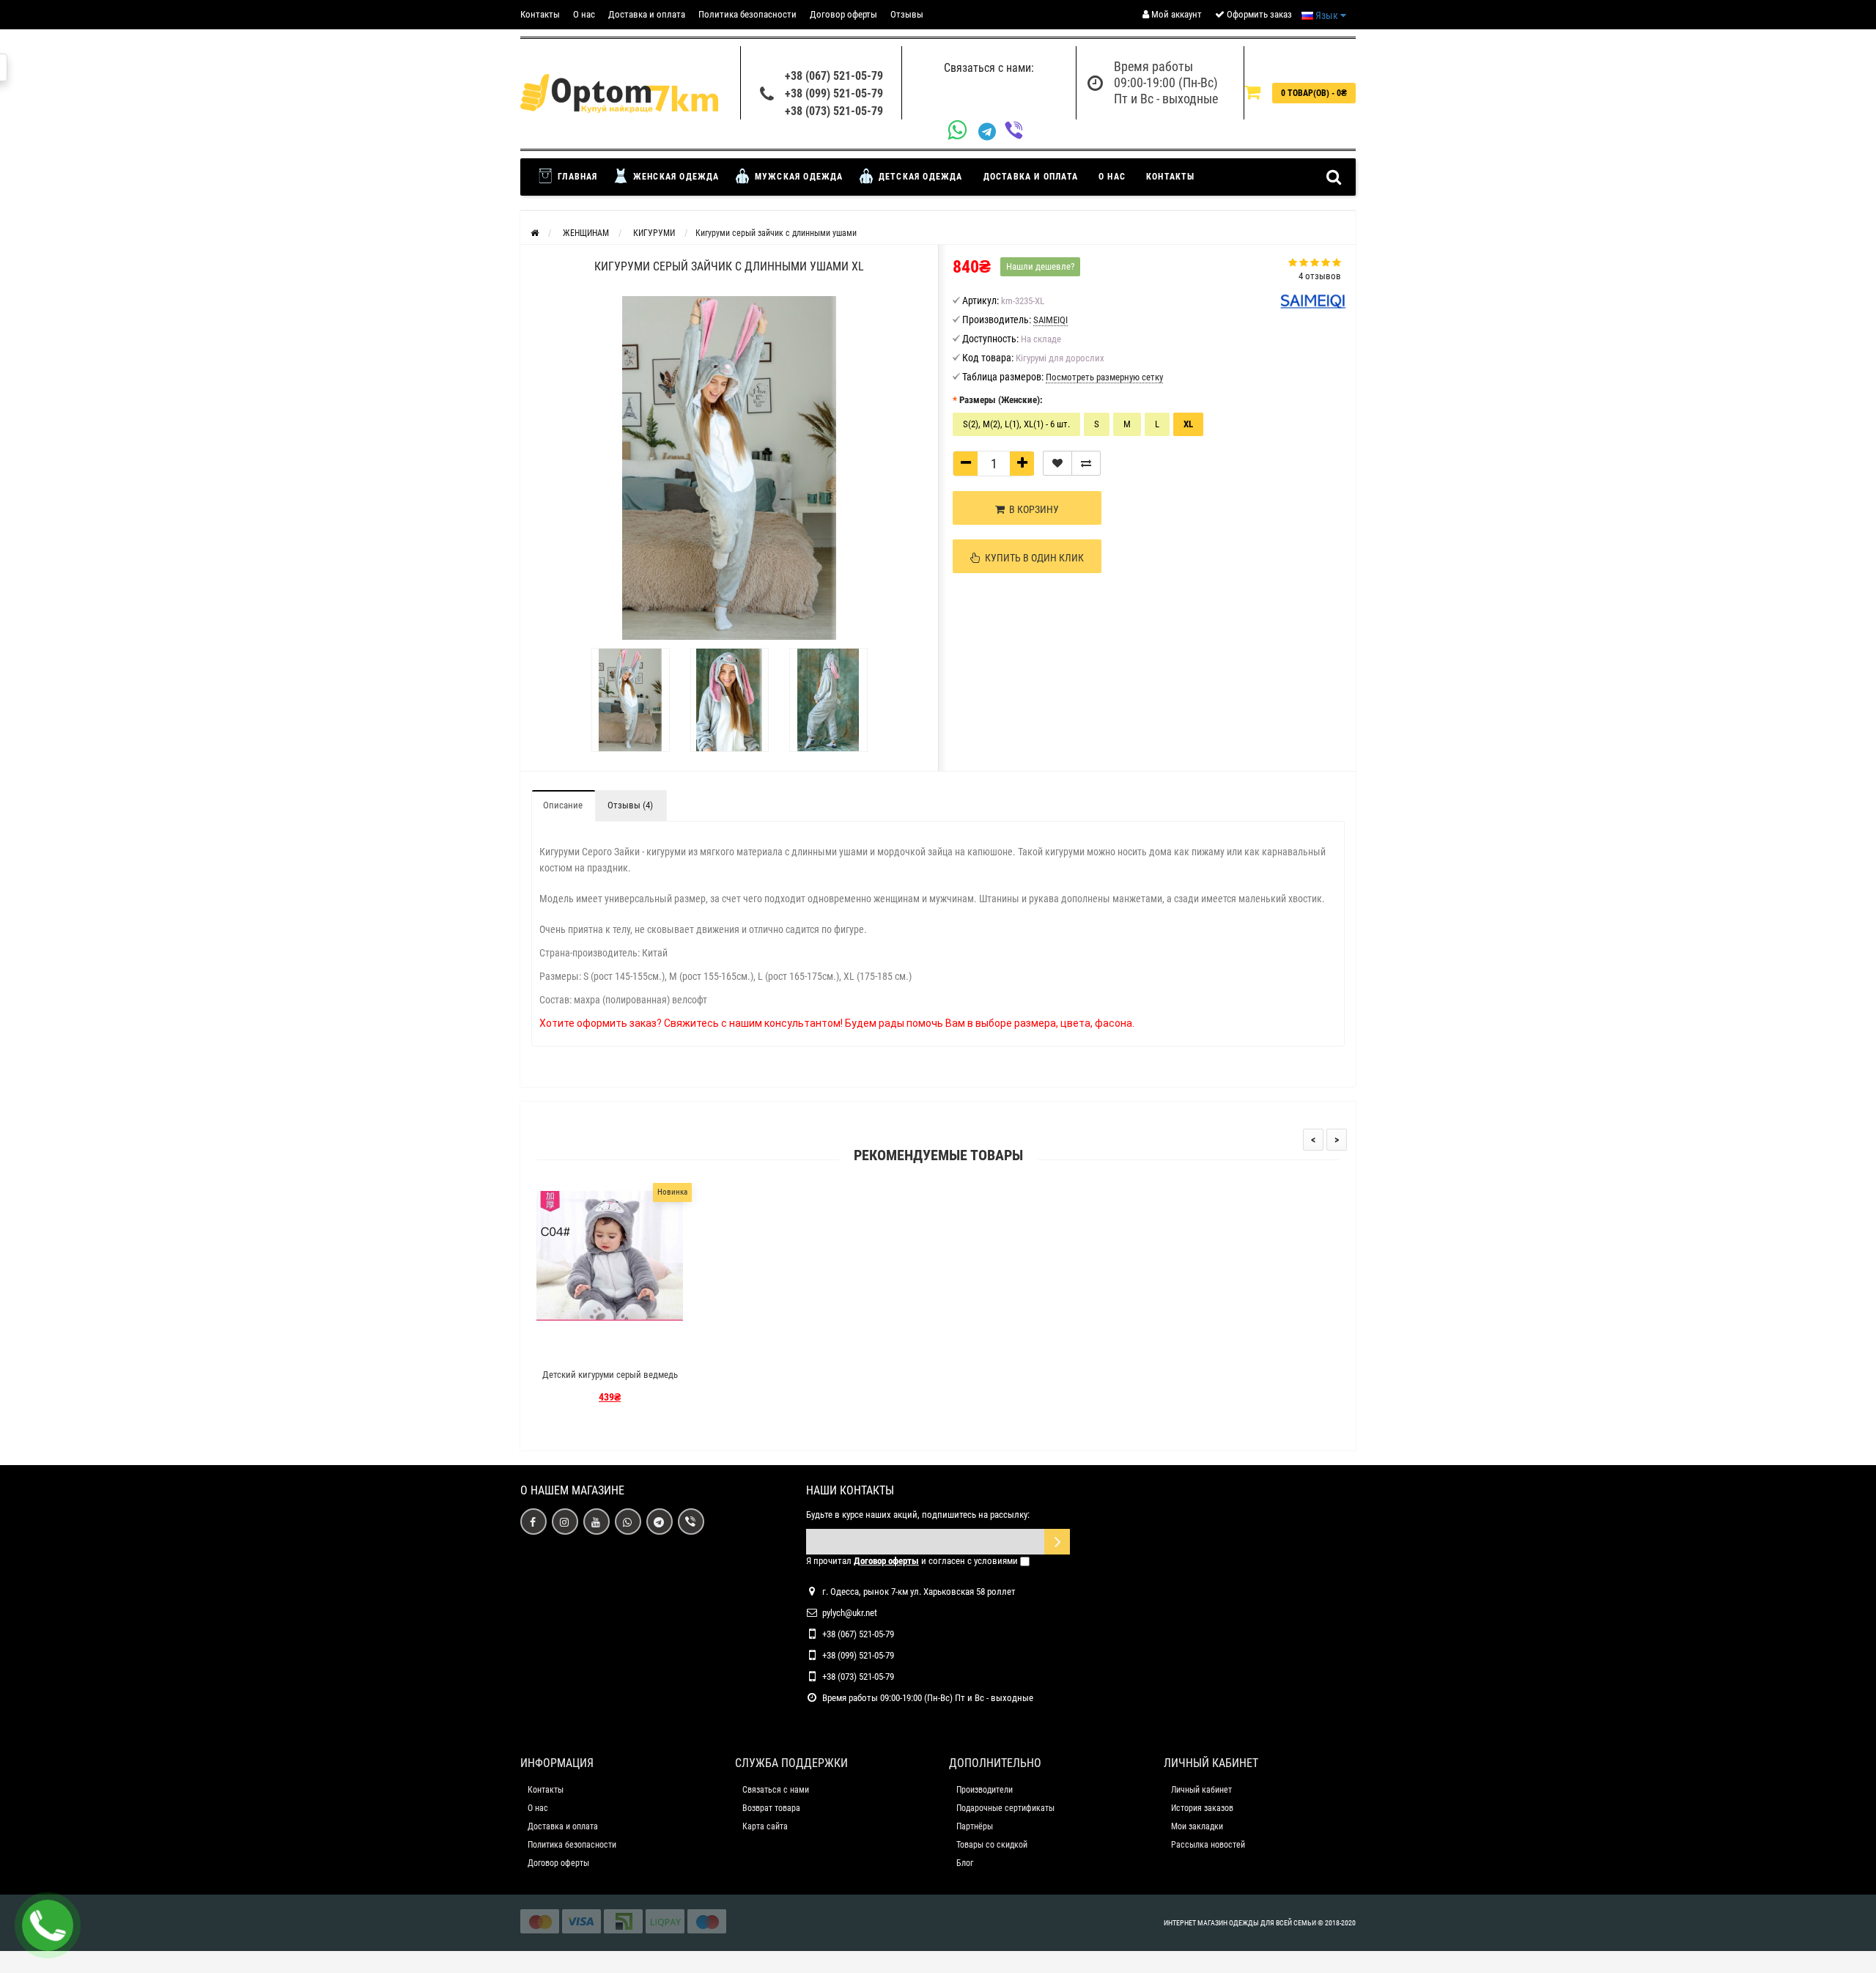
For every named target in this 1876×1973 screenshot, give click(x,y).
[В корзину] (575, 1349)
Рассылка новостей (1208, 1845)
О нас (584, 14)
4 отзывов (1320, 276)
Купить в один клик (1032, 558)
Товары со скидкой (992, 1845)
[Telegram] (991, 132)
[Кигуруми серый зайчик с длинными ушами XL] (631, 700)
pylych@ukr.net (850, 1613)
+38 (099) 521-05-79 (834, 93)
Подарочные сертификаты (1005, 1808)
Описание (563, 805)
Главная (576, 177)
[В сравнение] (1086, 463)
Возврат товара (771, 1808)
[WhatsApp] (963, 132)
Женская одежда (675, 177)
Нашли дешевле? (1040, 266)
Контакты (540, 14)
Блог (965, 1863)
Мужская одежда (798, 177)
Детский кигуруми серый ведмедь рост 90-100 (610, 1381)
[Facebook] (533, 1522)
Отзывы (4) (630, 805)
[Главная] (535, 233)
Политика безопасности (747, 14)
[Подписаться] (1057, 1542)
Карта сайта (765, 1826)
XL (1188, 424)
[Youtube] (597, 1522)
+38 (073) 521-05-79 (834, 111)
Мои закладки (1197, 1826)
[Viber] (1018, 132)
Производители (985, 1790)
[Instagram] (565, 1522)
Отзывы (907, 14)
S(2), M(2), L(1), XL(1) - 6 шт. (1016, 424)
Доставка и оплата (647, 14)
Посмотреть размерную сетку (1104, 377)
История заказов (1202, 1808)
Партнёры (975, 1826)
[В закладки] (1057, 463)
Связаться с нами (776, 1790)
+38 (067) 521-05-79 (834, 76)
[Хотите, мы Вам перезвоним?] (48, 1925)
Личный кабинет (1201, 1790)
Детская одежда (919, 177)
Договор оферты (843, 14)
